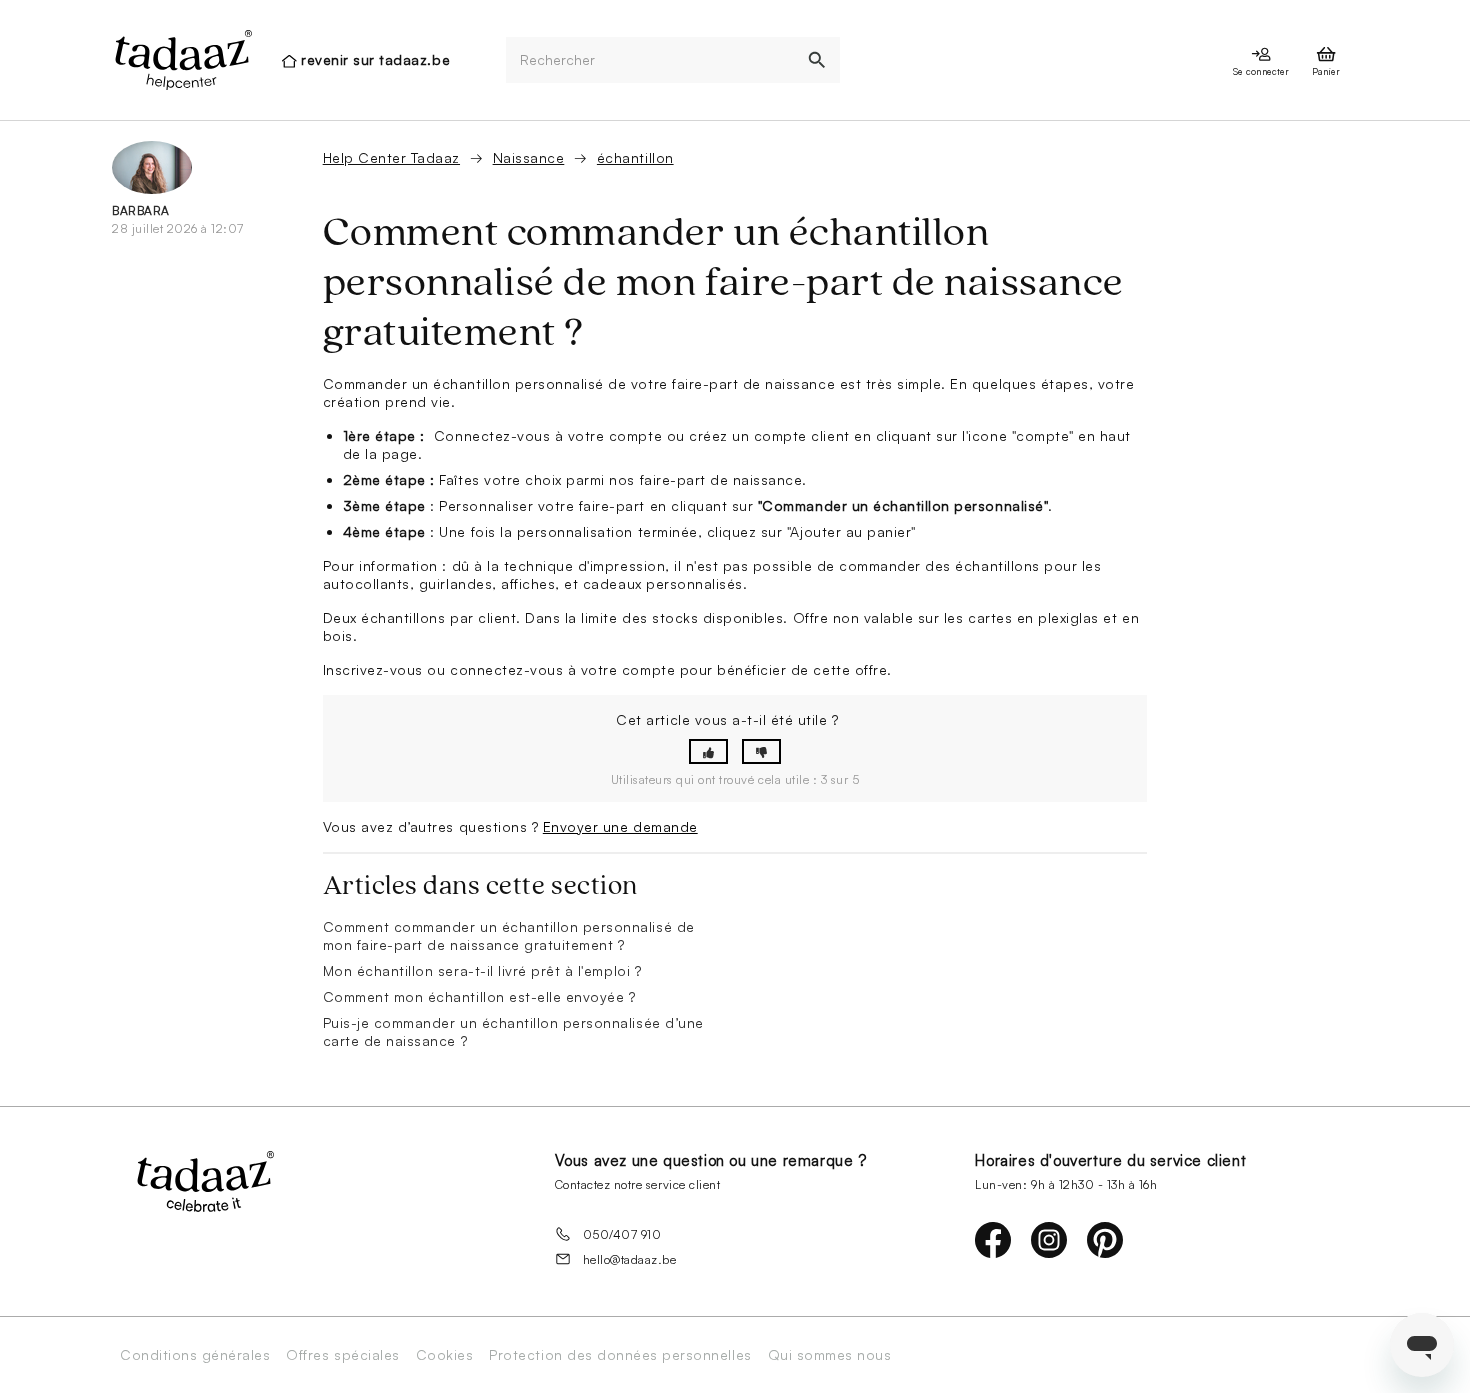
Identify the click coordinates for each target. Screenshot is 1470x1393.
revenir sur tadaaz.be (375, 59)
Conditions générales (195, 1355)
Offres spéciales (342, 1355)
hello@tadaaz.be (630, 1259)
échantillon (635, 157)
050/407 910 (622, 1234)
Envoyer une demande (620, 826)
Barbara (141, 210)
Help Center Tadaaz (391, 157)
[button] (708, 751)
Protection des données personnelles (620, 1355)
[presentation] (182, 60)
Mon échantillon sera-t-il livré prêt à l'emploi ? (482, 970)
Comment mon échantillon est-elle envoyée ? (479, 996)
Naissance (529, 157)
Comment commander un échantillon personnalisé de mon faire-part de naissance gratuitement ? (509, 935)
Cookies (445, 1355)
